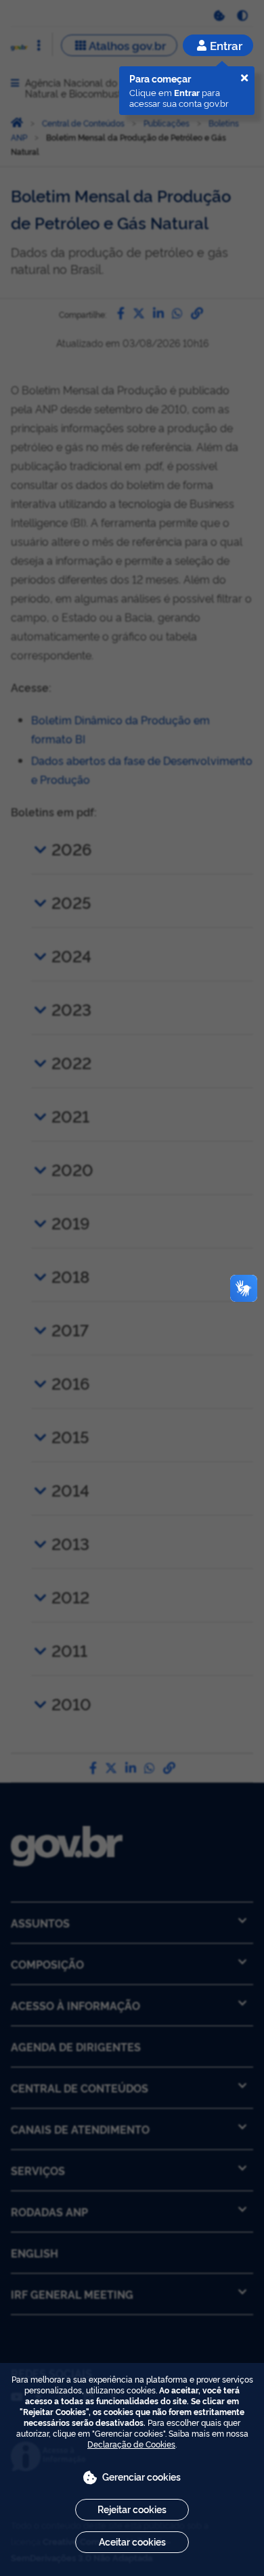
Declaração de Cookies (131, 2444)
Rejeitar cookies (132, 2509)
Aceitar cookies (132, 2541)
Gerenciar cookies (141, 2476)
